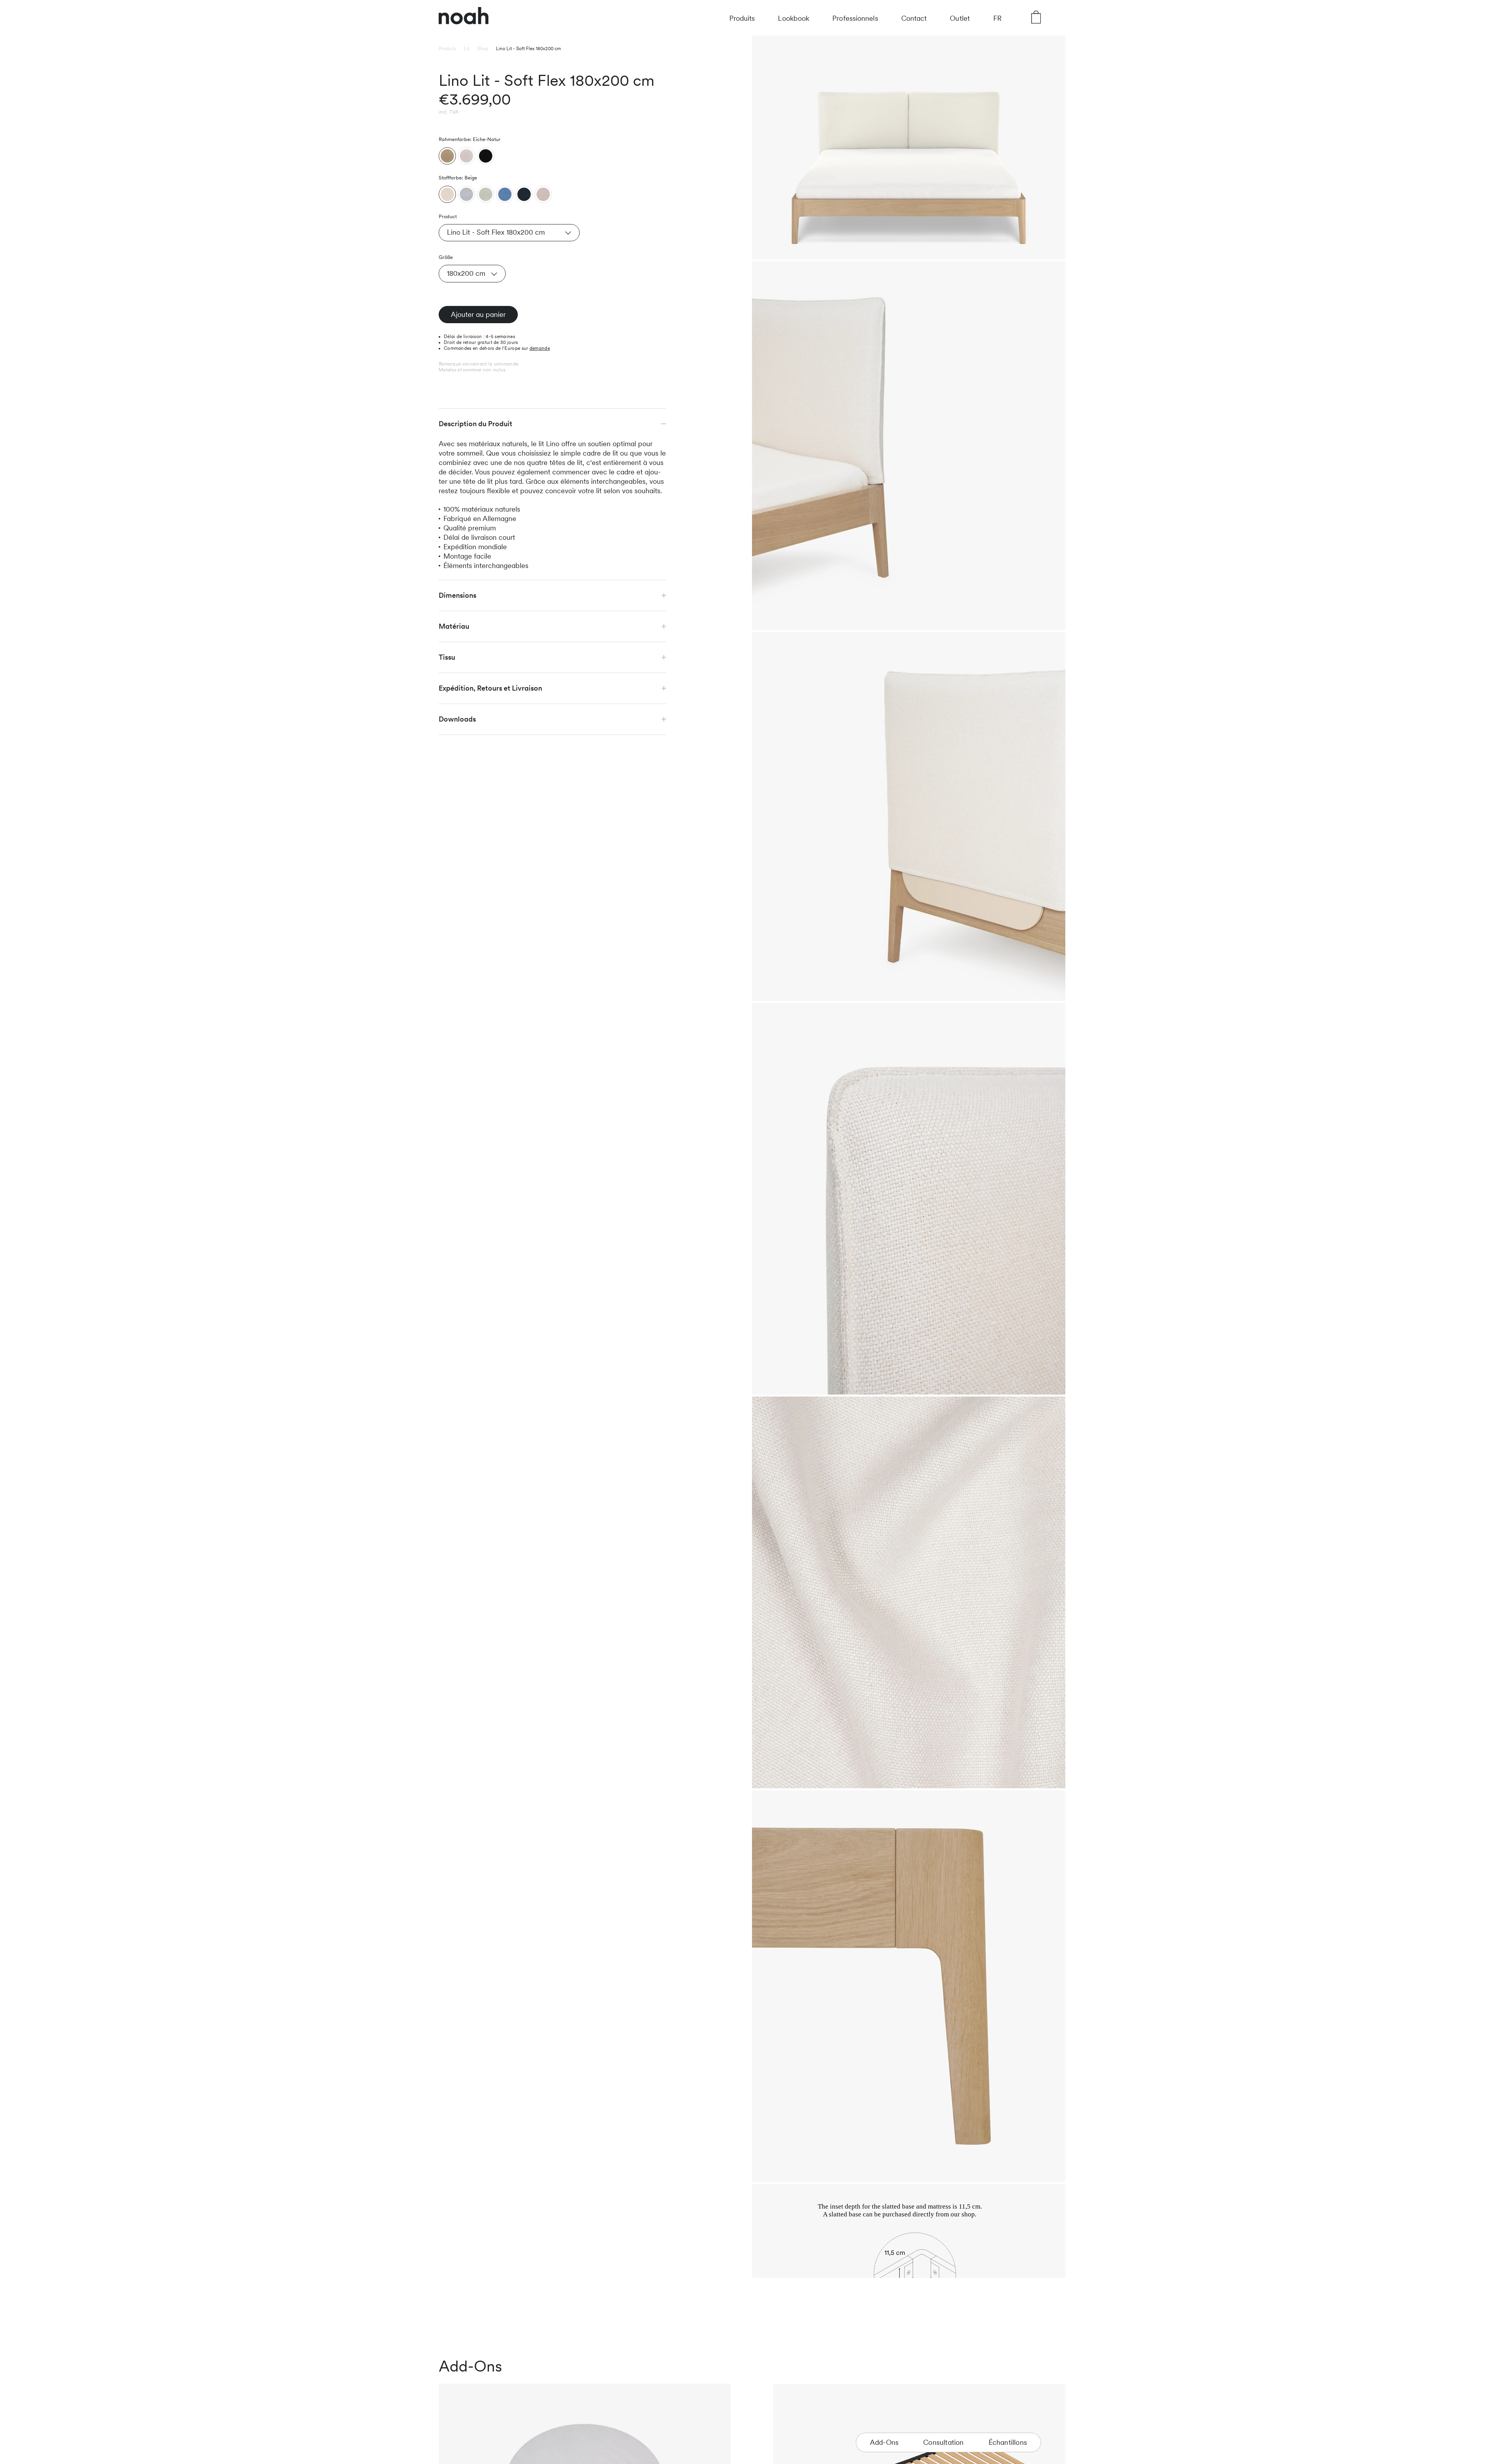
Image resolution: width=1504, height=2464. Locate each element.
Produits (742, 18)
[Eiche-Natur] (447, 156)
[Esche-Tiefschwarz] (486, 156)
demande (540, 348)
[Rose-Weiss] (543, 194)
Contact (914, 18)
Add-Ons (884, 2442)
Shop (483, 49)
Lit (466, 49)
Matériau (454, 626)
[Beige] (447, 194)
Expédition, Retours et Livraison (490, 688)
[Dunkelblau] (524, 194)
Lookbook (794, 18)
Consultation (943, 2442)
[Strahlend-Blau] (505, 194)
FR (997, 18)
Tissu (447, 657)
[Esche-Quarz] (466, 156)
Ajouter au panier (478, 314)
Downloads (457, 719)
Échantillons (1008, 2442)
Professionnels (855, 18)
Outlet (960, 18)
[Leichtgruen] (486, 194)
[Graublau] (466, 194)
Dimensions (457, 595)
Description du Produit (475, 424)
